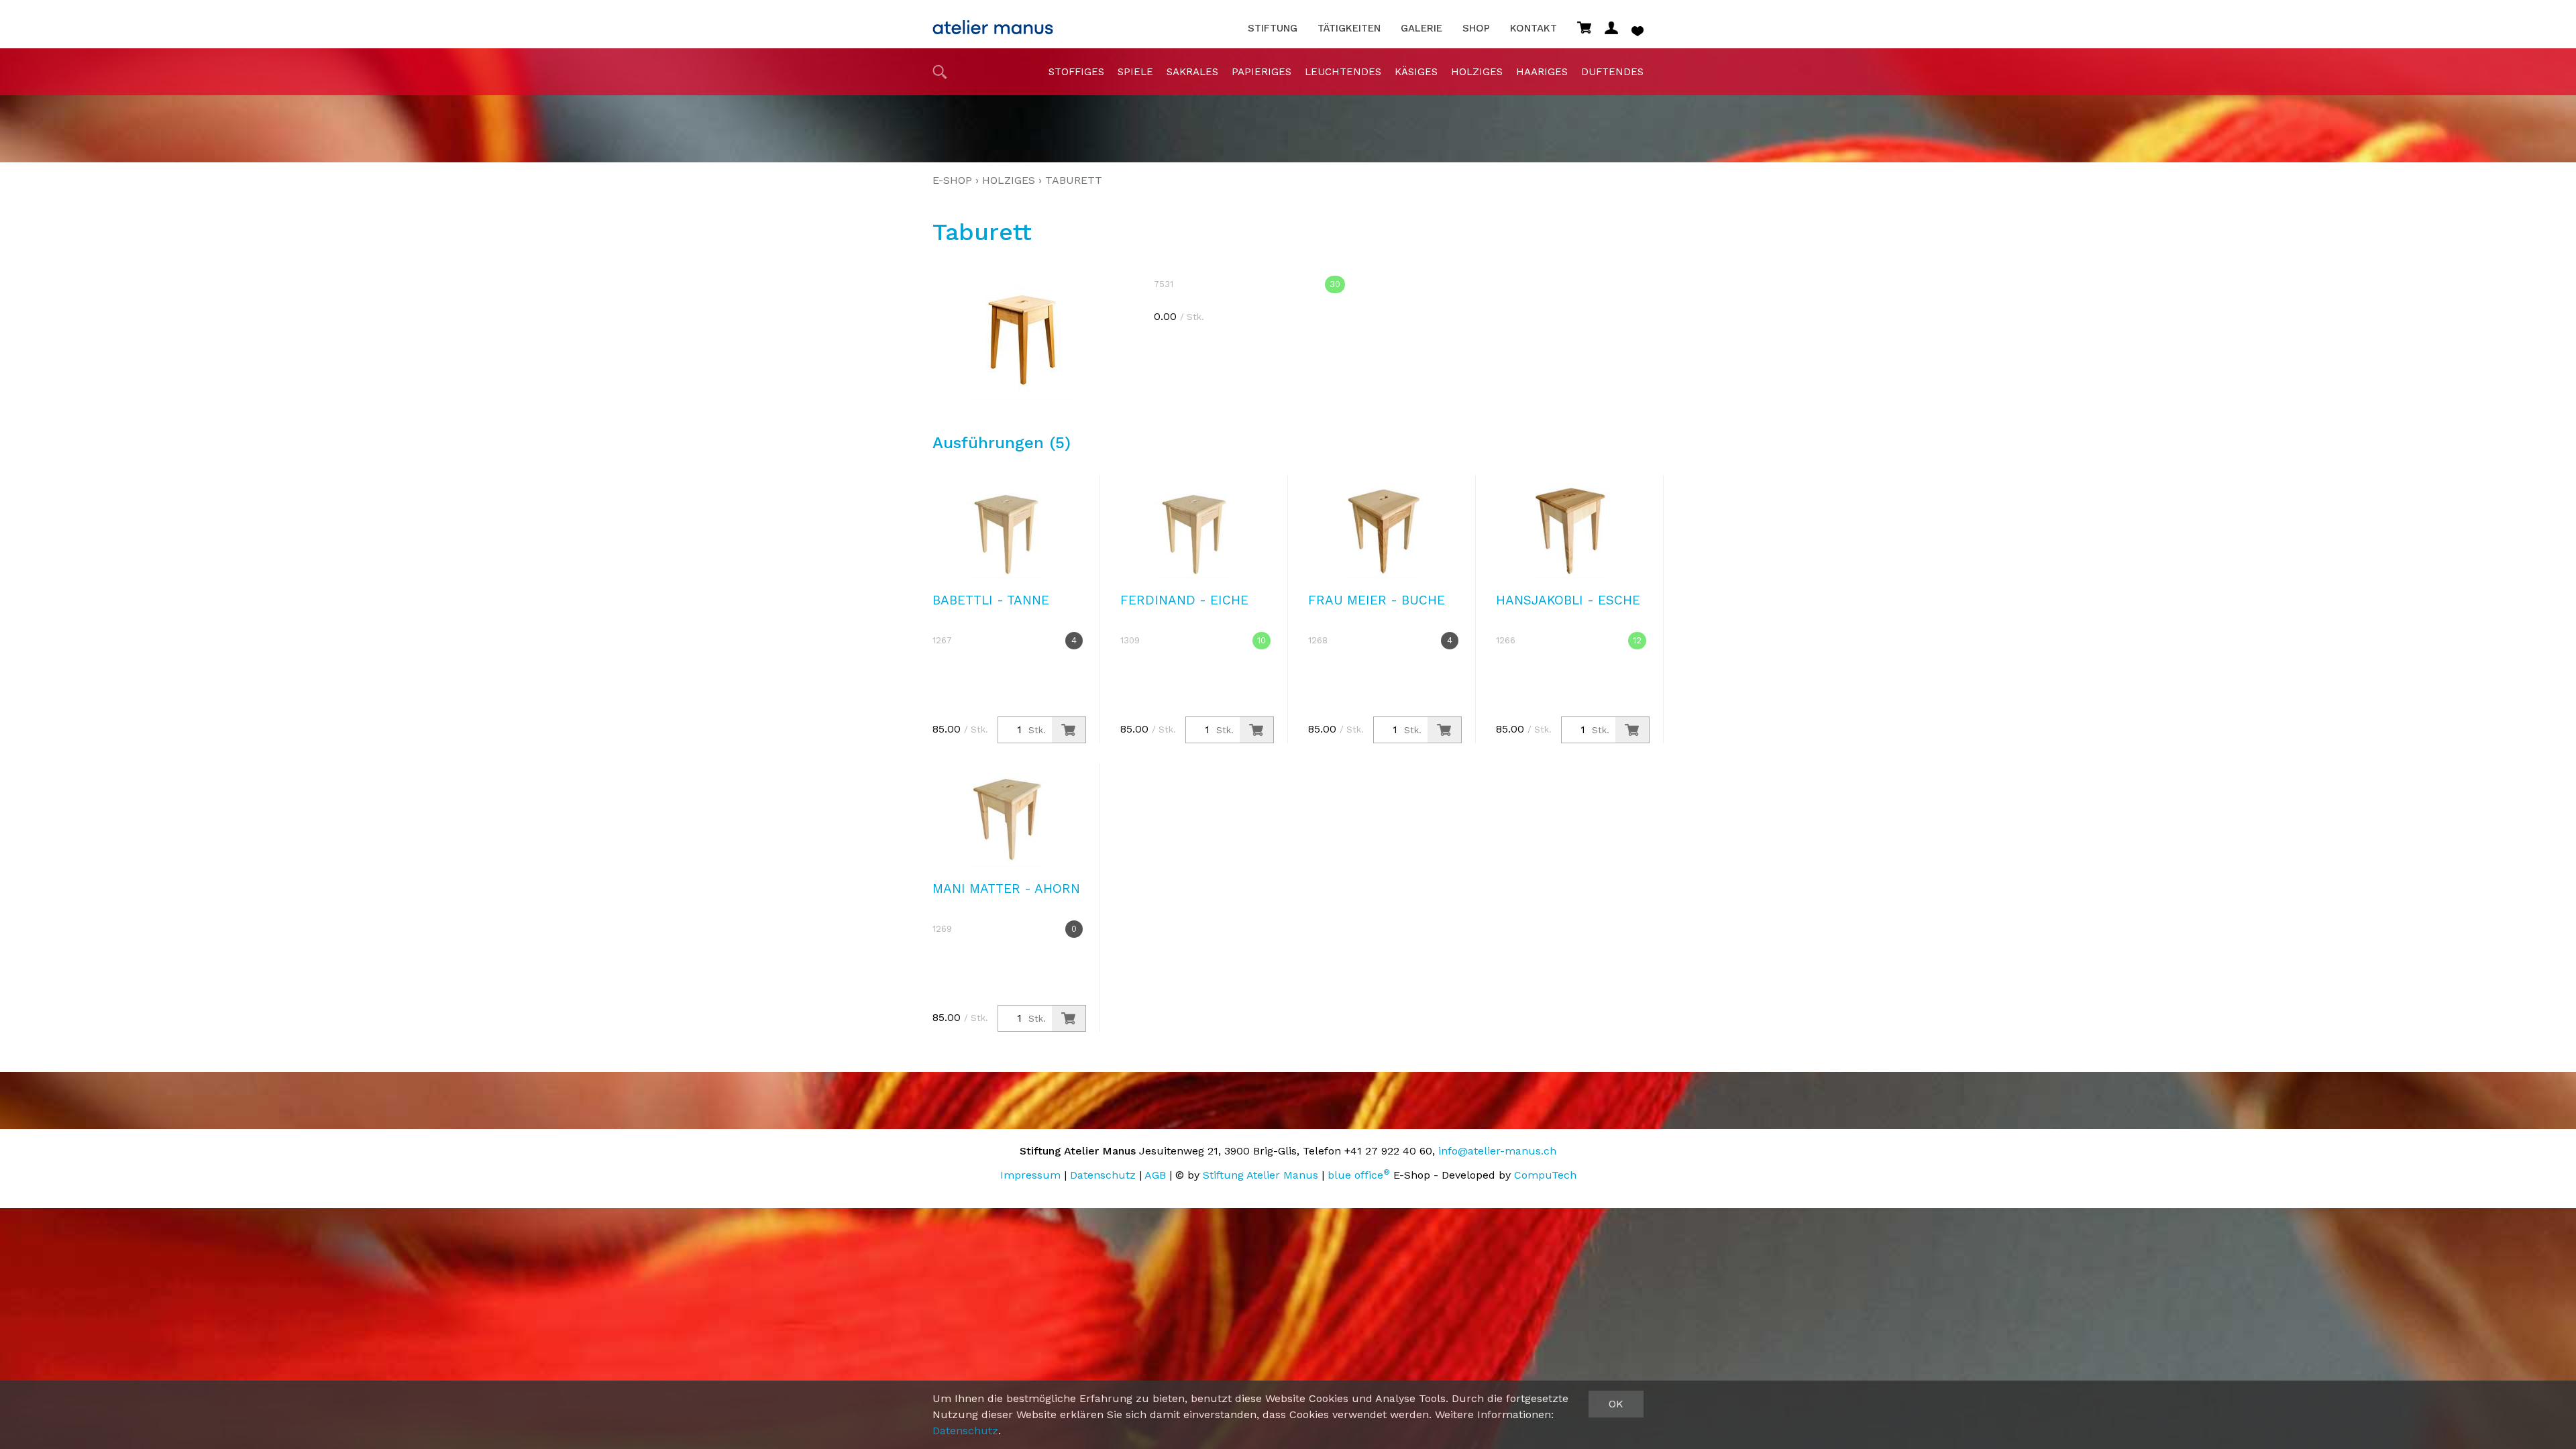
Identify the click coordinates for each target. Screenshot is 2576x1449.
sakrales (1192, 72)
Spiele (1135, 72)
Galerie (1421, 29)
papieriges (1262, 72)
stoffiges (1076, 72)
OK (1616, 1404)
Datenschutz (1103, 1175)
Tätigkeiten (1349, 29)
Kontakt (1534, 29)
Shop (1476, 29)
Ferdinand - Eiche (1184, 600)
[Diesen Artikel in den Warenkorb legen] (1069, 730)
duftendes (1612, 72)
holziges (1477, 72)
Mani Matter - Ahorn (1006, 889)
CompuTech (1545, 1175)
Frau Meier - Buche (1377, 600)
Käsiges (1416, 72)
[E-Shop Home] (993, 23)
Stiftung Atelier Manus (1260, 1175)
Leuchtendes (1343, 72)
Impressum (1030, 1175)
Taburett (1074, 180)
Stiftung (1273, 29)
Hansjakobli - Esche (1568, 600)
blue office (1359, 1175)
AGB (1155, 1175)
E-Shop (952, 180)
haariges (1542, 72)
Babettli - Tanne (991, 600)
